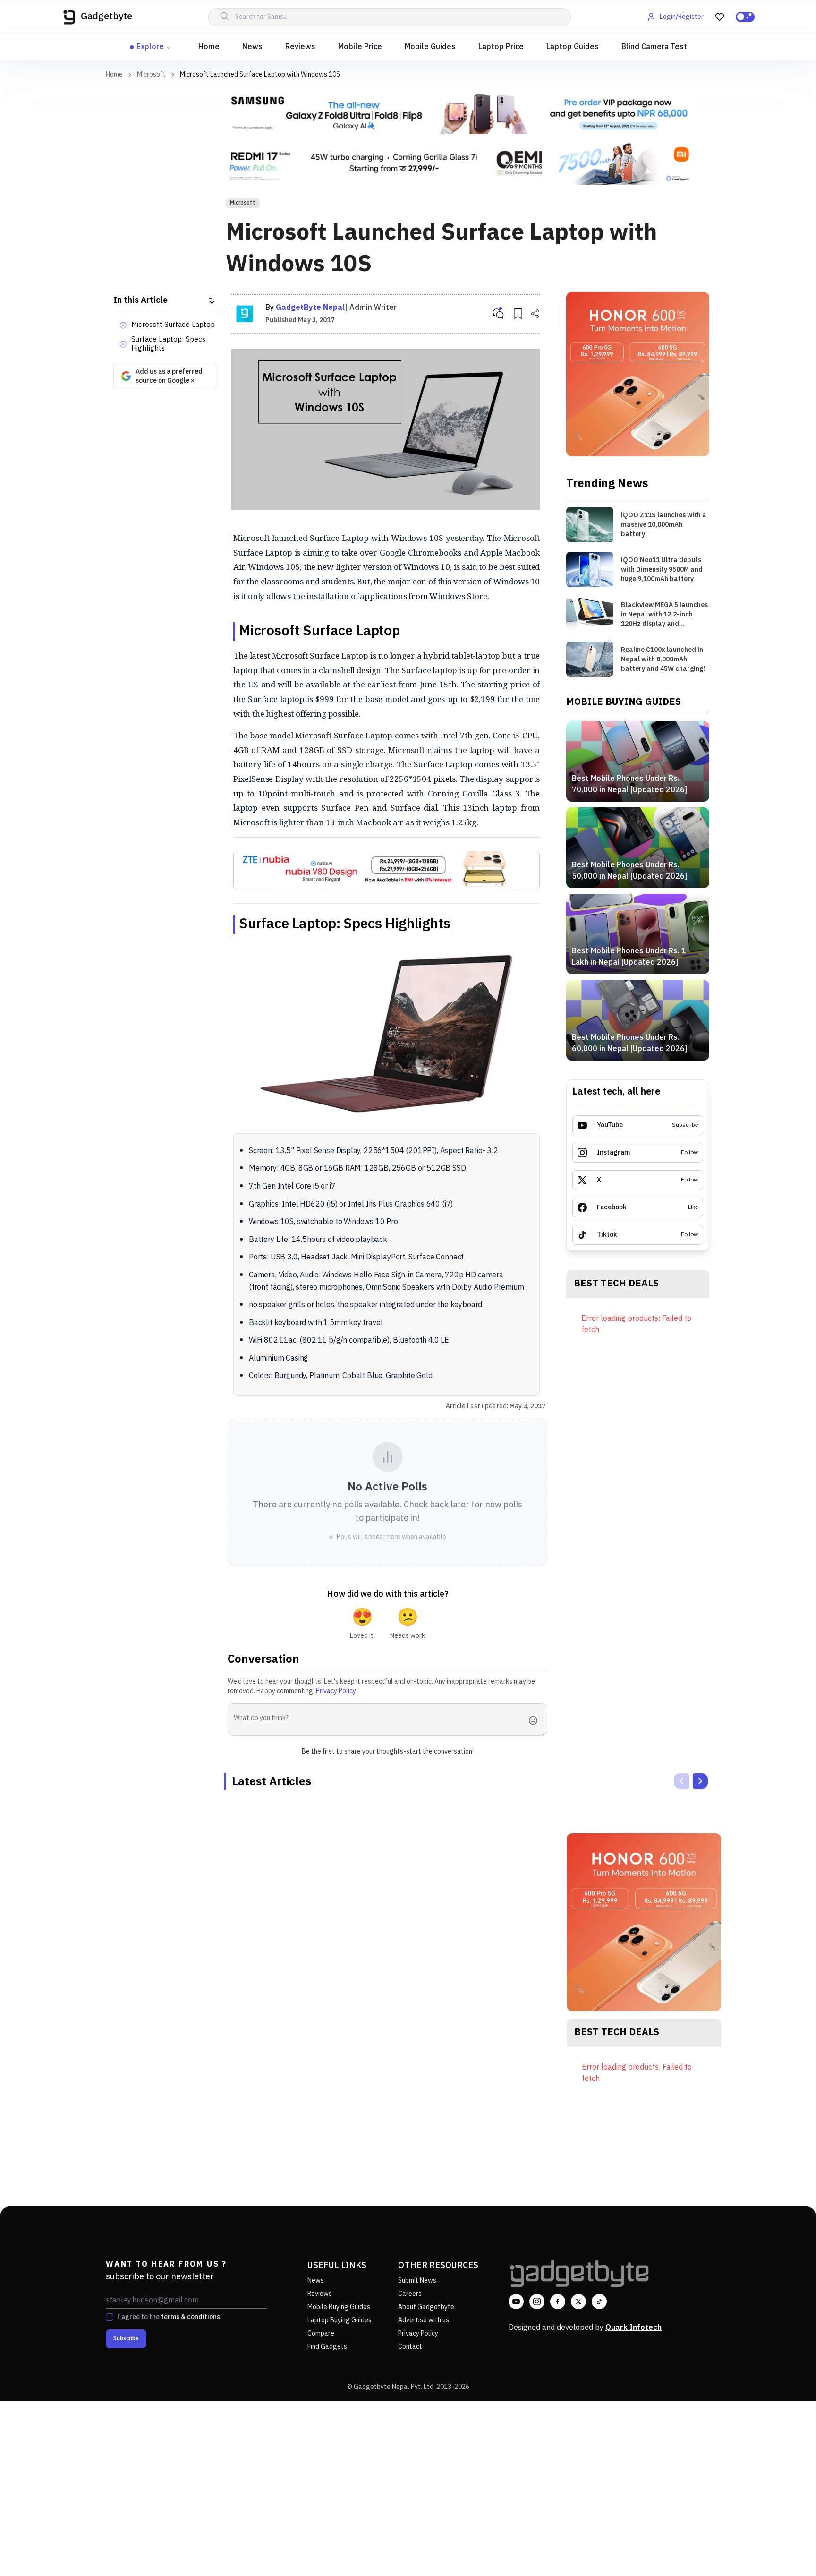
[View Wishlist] (720, 17)
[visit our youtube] (516, 2302)
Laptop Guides (573, 47)
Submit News (417, 2281)
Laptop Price (501, 47)
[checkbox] (110, 2317)
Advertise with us (424, 2320)
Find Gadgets (327, 2347)
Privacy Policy (336, 1691)
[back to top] (788, 2551)
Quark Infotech (633, 2328)
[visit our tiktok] (599, 2302)
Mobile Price (360, 47)
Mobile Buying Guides (339, 2307)
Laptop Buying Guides (340, 2320)
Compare (321, 2333)
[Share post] (535, 314)
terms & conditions (191, 2317)
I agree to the (169, 2317)
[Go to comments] (498, 314)
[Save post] (518, 314)
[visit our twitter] (578, 2302)
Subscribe (126, 2339)
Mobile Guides (430, 47)
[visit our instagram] (537, 2302)
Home (209, 47)
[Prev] (681, 1781)
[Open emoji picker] (536, 1720)
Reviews (300, 47)
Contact (410, 2347)
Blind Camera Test (654, 47)
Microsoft (151, 75)
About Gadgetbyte (426, 2307)
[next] (700, 1781)
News (252, 47)
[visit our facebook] (558, 2302)
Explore (150, 47)
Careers (410, 2294)
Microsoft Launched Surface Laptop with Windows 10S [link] (260, 74)
